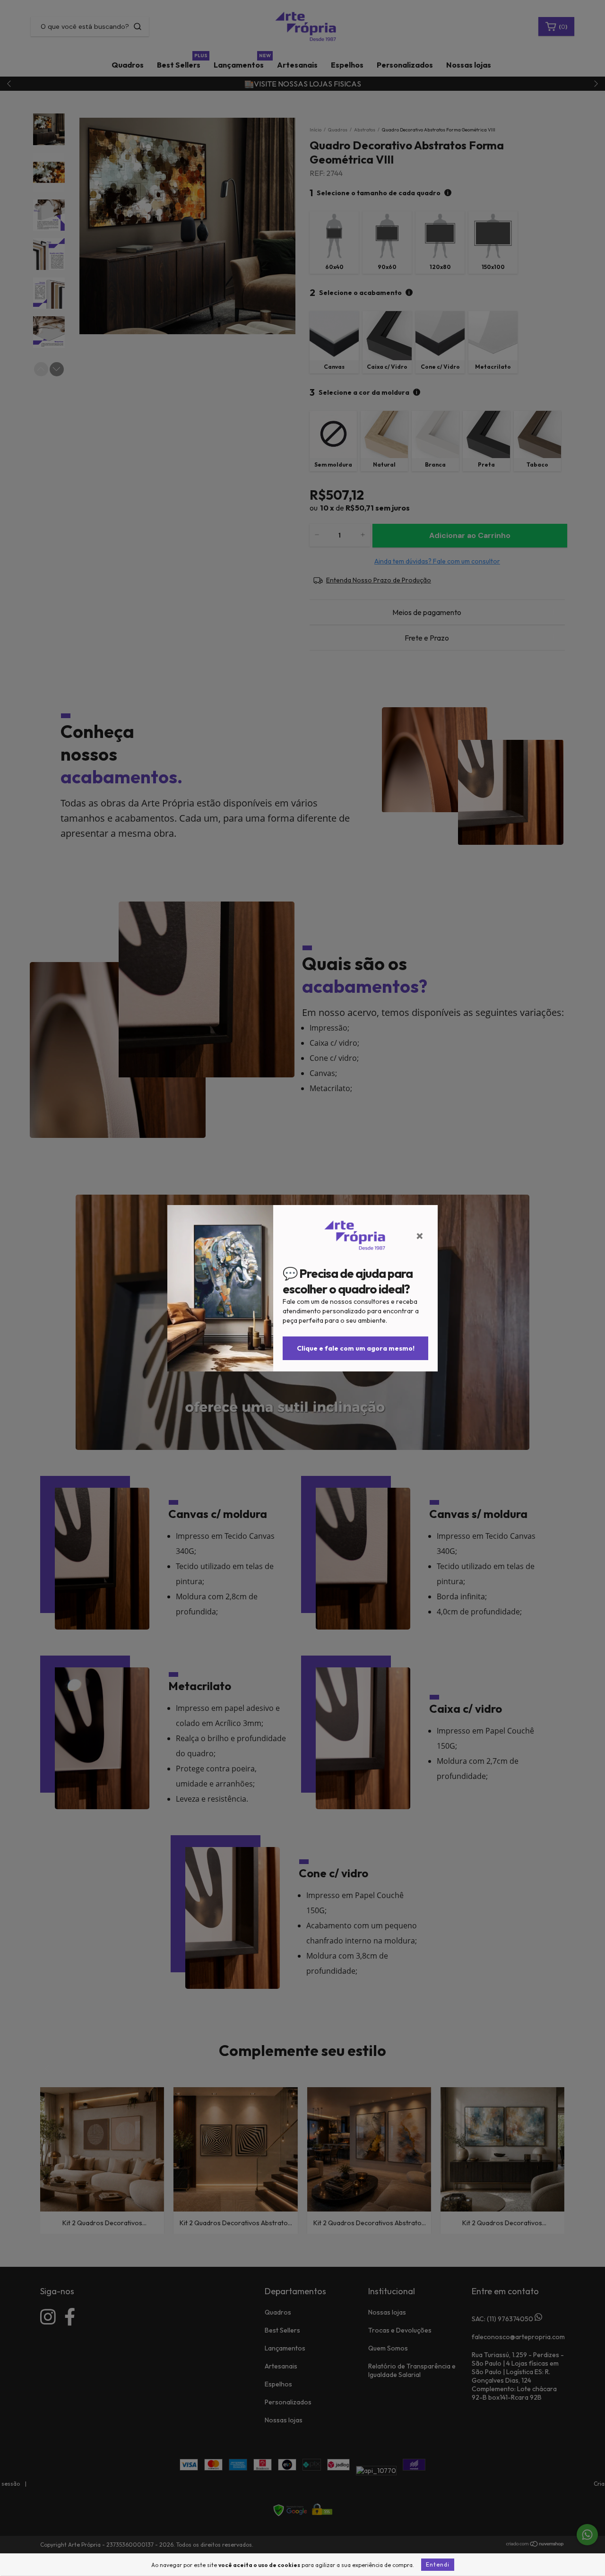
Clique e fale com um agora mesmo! (356, 1348)
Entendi (438, 2564)
